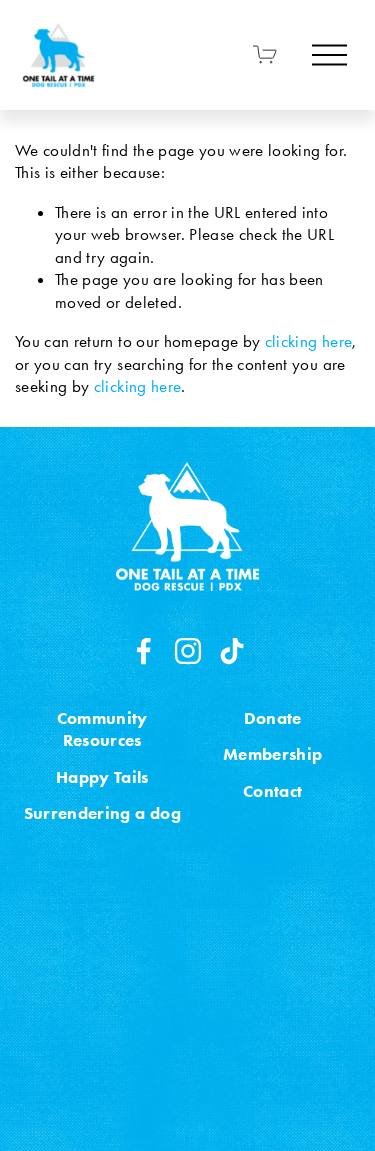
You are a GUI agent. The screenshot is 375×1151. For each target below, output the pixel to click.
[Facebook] (144, 651)
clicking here (308, 341)
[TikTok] (232, 651)
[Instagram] (188, 651)
